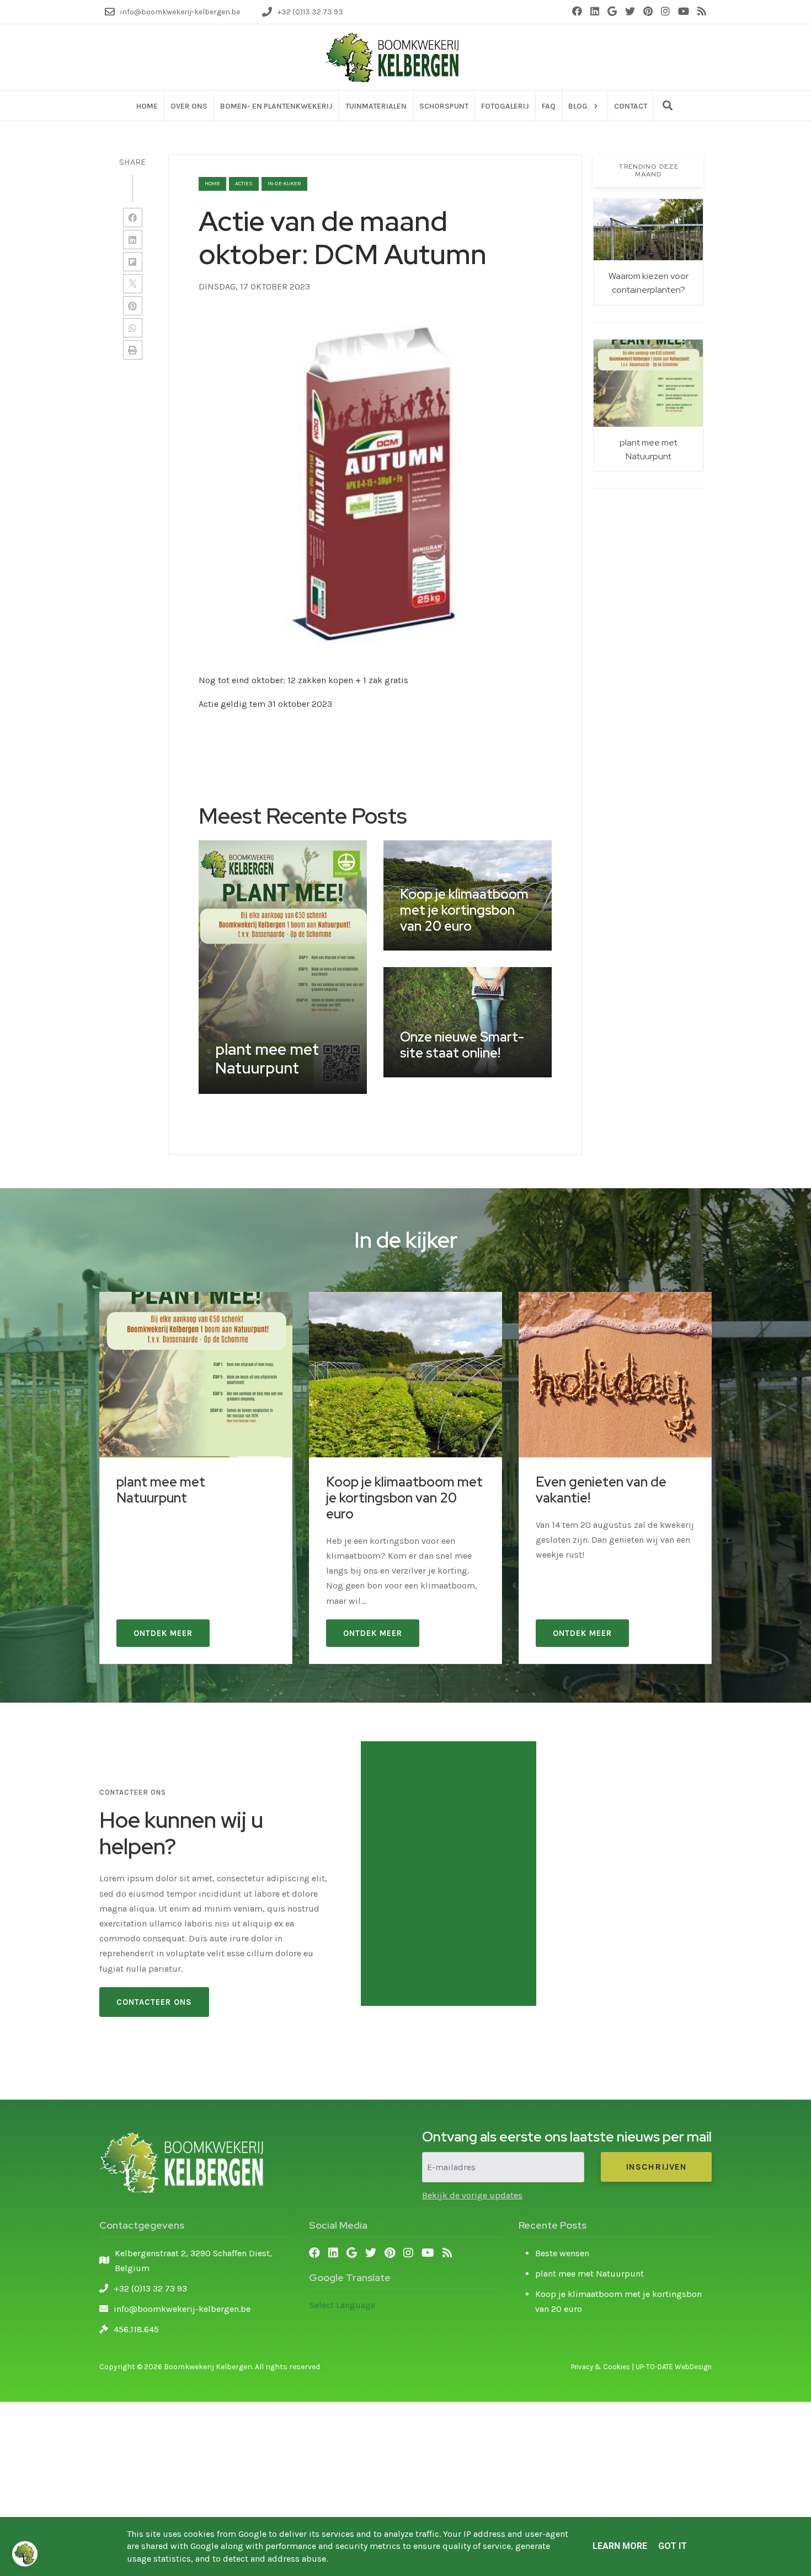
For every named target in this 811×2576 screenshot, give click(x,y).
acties (244, 184)
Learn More (620, 2546)
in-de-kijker (284, 184)
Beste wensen (562, 2253)
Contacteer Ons (154, 2002)
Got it (673, 2546)
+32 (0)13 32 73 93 (150, 2288)
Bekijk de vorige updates (472, 2195)
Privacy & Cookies (601, 2367)
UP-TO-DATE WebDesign (674, 2367)
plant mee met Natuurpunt (589, 2274)
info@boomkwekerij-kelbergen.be (182, 2309)
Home (212, 184)
